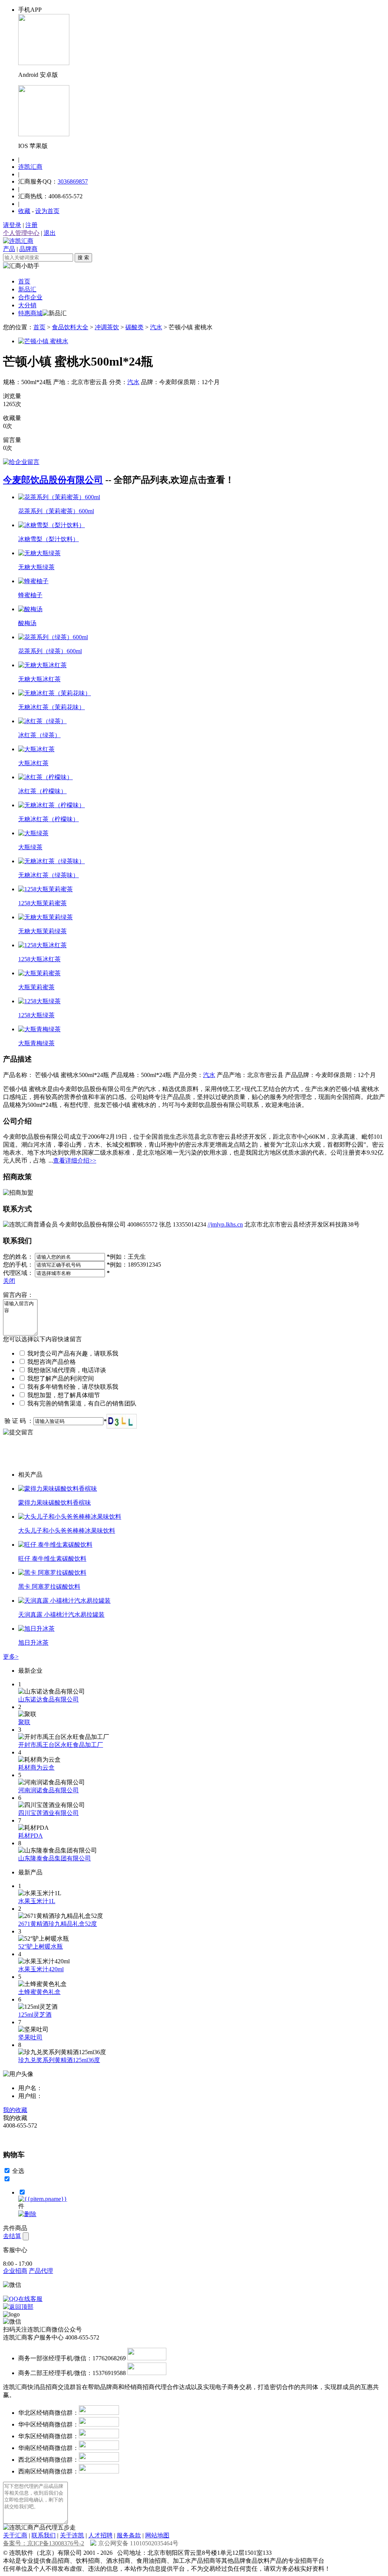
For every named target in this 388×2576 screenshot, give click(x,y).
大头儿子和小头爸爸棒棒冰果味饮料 (67, 1531)
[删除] (27, 2214)
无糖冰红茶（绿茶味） (48, 875)
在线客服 (30, 2299)
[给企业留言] (21, 462)
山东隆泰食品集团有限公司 (55, 1858)
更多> (11, 1657)
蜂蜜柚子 (30, 595)
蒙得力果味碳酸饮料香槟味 (55, 1503)
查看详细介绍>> (75, 1160)
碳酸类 (135, 327)
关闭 (9, 1281)
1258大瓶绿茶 (36, 1015)
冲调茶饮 (107, 327)
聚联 (24, 1722)
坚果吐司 (30, 2037)
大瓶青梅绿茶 (36, 1043)
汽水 (156, 327)
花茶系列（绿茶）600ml (50, 651)
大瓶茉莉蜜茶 (36, 987)
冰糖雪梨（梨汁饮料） (48, 539)
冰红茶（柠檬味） (42, 791)
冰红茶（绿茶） (39, 735)
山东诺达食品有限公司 (48, 1699)
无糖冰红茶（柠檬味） (48, 819)
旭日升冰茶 (33, 1643)
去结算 (12, 2236)
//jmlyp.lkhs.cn (225, 1224)
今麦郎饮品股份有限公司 (53, 480)
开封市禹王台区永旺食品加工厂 (61, 1745)
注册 (31, 225)
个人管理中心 (21, 233)
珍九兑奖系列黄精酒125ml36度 (59, 2060)
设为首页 (47, 211)
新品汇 (27, 289)
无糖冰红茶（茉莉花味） (52, 707)
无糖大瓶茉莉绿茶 (42, 931)
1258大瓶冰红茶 (39, 959)
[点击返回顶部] (18, 2307)
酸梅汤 (27, 623)
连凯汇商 (30, 167)
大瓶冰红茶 (33, 763)
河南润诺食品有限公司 (48, 1790)
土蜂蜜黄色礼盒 (39, 1992)
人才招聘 (100, 2535)
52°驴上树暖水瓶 (41, 1946)
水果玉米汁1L (37, 1901)
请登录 (12, 225)
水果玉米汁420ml (41, 1969)
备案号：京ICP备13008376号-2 (44, 2543)
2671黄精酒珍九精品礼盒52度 (58, 1924)
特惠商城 (30, 313)
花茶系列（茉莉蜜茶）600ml (56, 511)
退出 (50, 233)
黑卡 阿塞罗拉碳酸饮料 (49, 1587)
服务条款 (129, 2535)
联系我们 (44, 2535)
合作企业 (30, 297)
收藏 (24, 211)
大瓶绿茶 (30, 847)
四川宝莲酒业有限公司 (48, 1813)
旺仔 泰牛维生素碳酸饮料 (52, 1559)
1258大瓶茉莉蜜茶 (42, 903)
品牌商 (28, 249)
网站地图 (157, 2535)
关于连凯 (72, 2535)
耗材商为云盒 (36, 1767)
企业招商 (15, 2271)
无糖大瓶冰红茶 (39, 679)
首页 (24, 281)
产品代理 (41, 2271)
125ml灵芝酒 (35, 2015)
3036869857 (73, 181)
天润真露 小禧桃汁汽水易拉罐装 (61, 1615)
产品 (9, 249)
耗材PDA (31, 1836)
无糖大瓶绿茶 (36, 567)
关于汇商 (15, 2535)
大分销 (27, 305)
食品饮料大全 (70, 327)
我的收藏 (15, 2110)
